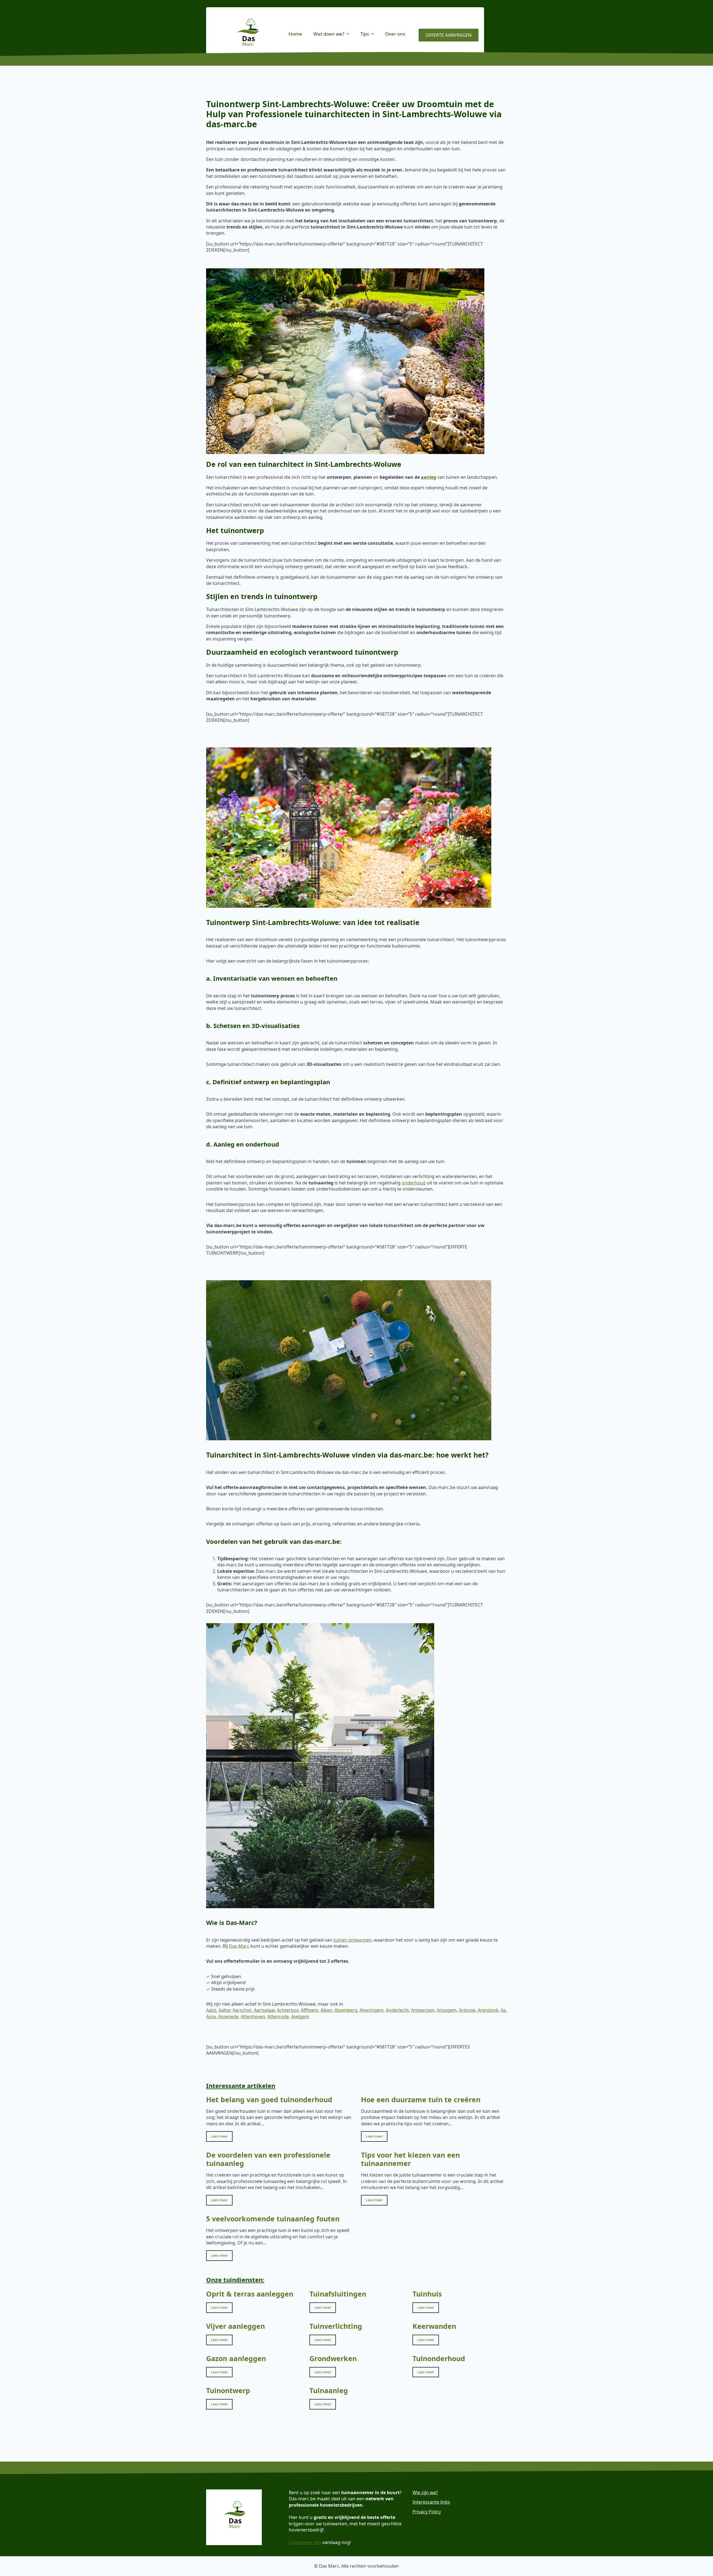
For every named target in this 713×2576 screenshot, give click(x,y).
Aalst (211, 2010)
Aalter (224, 2010)
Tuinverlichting (336, 2326)
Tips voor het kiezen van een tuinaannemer (410, 2159)
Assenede (228, 2016)
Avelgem (300, 2016)
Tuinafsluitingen (338, 2294)
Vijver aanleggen (235, 2326)
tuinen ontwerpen (352, 1940)
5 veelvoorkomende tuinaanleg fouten (273, 2219)
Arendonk (488, 2010)
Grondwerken (333, 2358)
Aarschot (242, 2010)
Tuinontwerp (228, 2390)
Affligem (310, 2010)
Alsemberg (346, 2010)
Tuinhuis (427, 2294)
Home (295, 34)
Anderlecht (397, 2010)
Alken (326, 2010)
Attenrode (278, 2016)
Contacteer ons (305, 2542)
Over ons (395, 34)
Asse (211, 2016)
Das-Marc (239, 1946)
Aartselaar (264, 2010)
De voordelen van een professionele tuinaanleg (268, 2159)
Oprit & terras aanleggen (250, 2294)
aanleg (428, 477)
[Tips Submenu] (374, 34)
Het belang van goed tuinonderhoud (269, 2099)
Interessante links (431, 2502)
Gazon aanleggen (236, 2358)
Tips (365, 34)
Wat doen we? (329, 34)
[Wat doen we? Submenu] (350, 34)
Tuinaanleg (329, 2390)
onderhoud (414, 1183)
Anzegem (447, 2010)
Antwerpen (423, 2010)
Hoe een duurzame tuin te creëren (421, 2099)
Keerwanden (434, 2326)
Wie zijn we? (425, 2492)
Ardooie (467, 2010)
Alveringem (372, 2010)
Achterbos (288, 2010)
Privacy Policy (427, 2512)
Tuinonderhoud (439, 2358)
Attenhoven (253, 2016)
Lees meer (219, 2136)
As (503, 2010)
